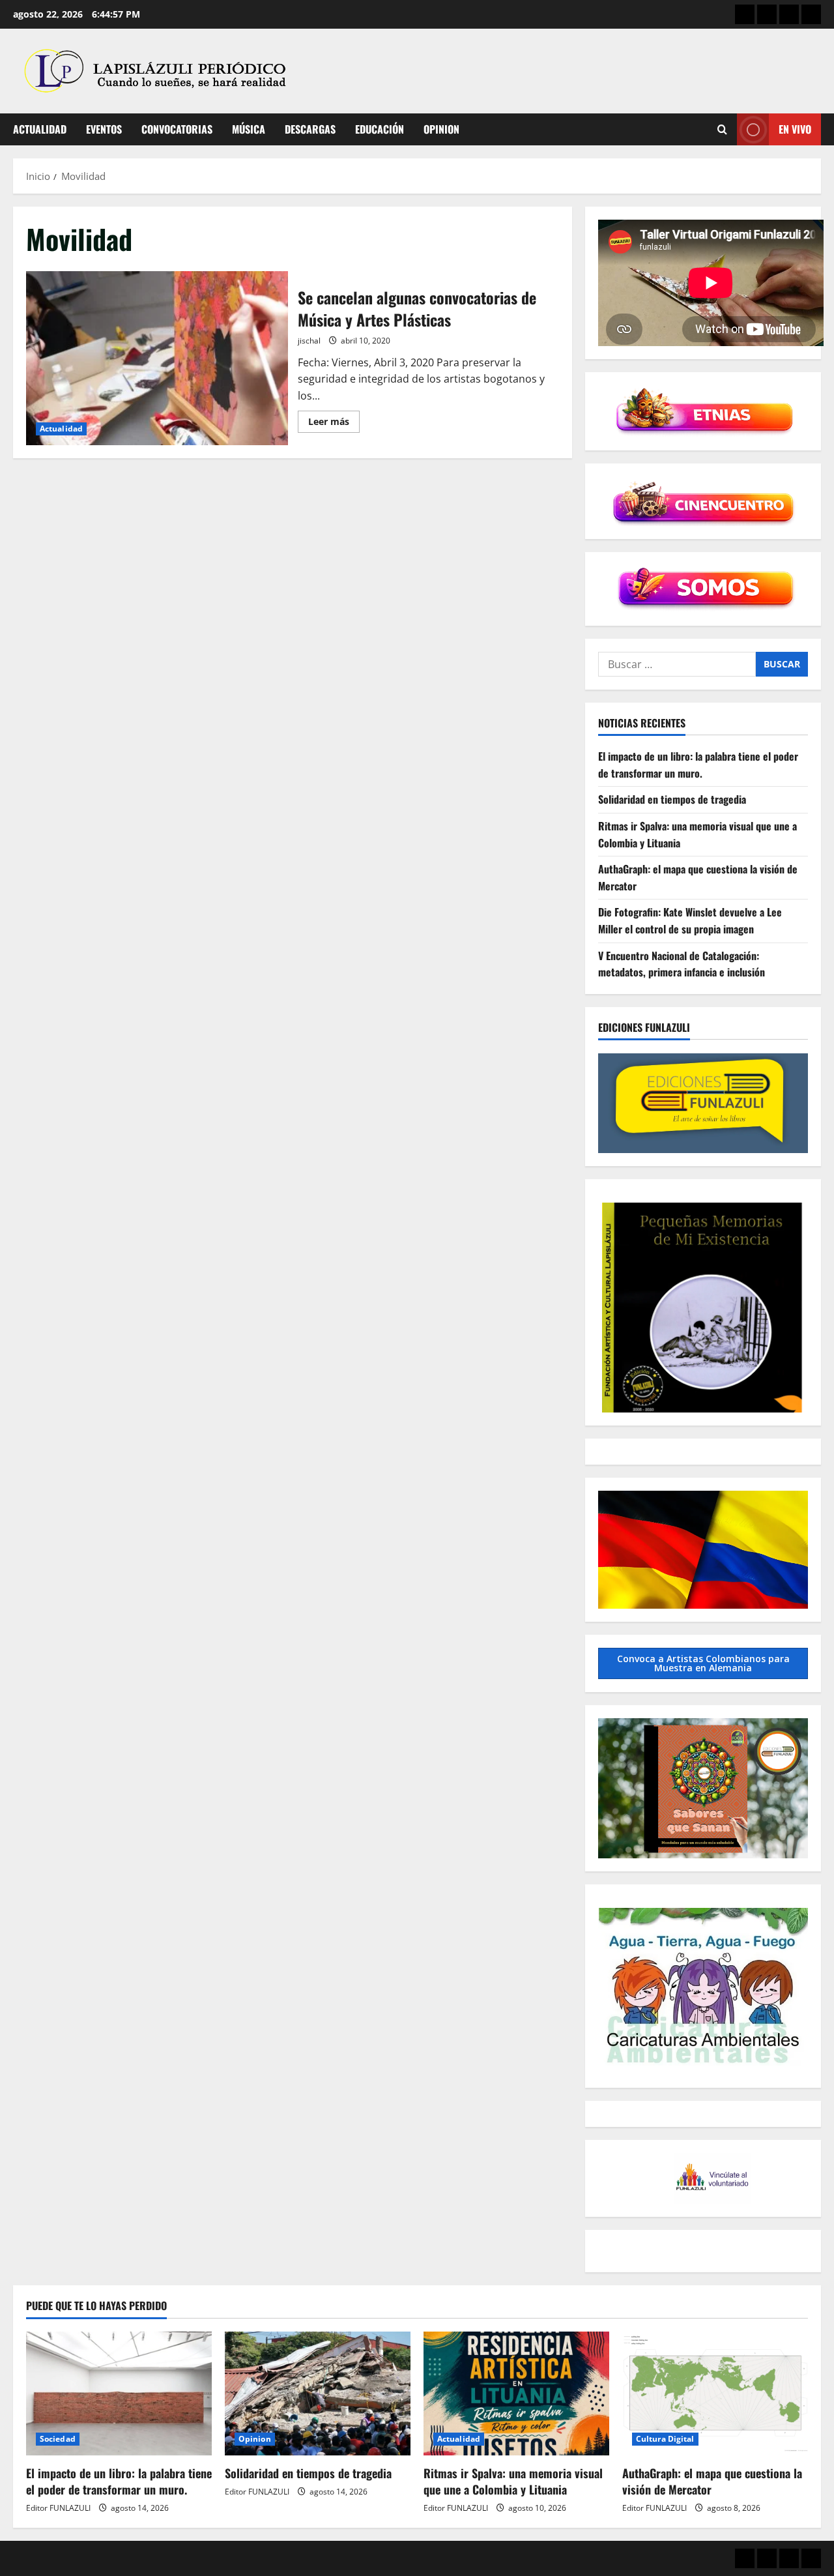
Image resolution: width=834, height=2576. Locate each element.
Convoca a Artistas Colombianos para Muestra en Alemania (703, 1663)
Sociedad (58, 2439)
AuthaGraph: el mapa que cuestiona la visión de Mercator (712, 2481)
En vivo (795, 129)
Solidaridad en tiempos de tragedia (672, 800)
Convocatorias (177, 129)
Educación (380, 129)
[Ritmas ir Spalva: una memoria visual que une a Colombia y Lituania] (516, 2393)
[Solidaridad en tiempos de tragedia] (318, 2393)
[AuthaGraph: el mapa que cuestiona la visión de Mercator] (715, 2393)
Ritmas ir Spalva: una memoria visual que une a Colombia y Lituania (513, 2481)
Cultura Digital (665, 2439)
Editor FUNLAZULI (58, 2508)
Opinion (441, 129)
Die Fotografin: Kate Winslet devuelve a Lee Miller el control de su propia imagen (690, 921)
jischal (309, 341)
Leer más (334, 424)
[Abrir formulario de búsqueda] (722, 129)
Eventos (104, 129)
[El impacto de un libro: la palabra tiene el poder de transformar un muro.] (119, 2393)
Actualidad (40, 129)
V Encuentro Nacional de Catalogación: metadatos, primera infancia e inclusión (682, 964)
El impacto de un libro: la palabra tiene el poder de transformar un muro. (698, 765)
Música (249, 129)
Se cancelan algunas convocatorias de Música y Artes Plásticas (157, 359)
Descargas (310, 129)
